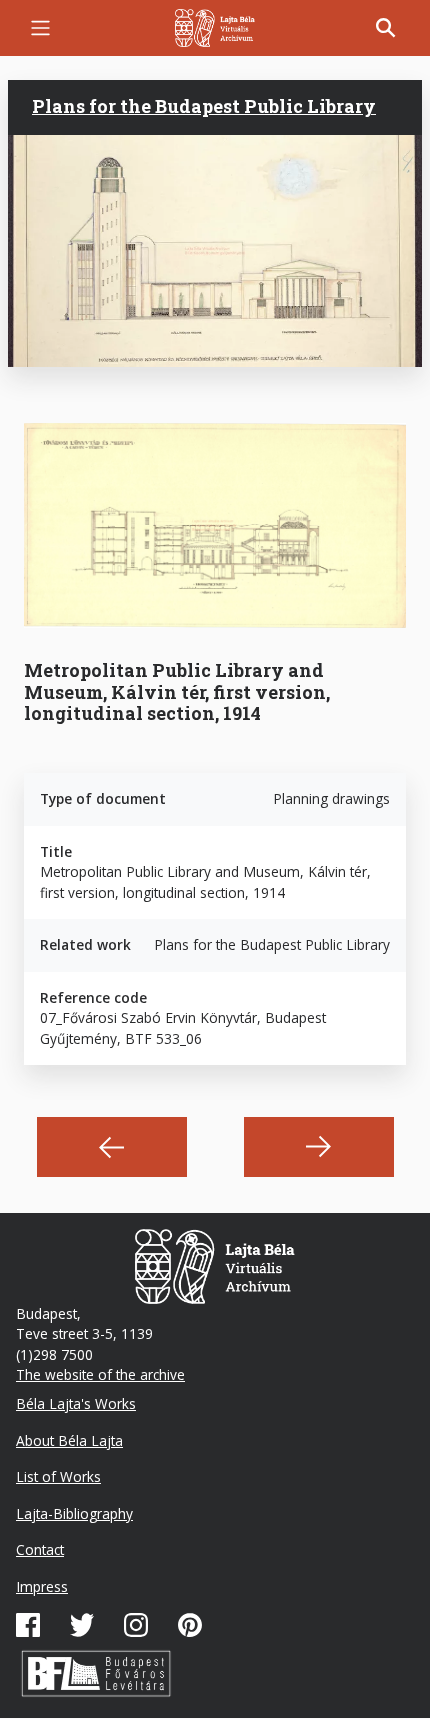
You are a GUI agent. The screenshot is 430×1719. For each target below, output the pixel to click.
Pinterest (190, 1625)
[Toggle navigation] (40, 27)
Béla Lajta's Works (76, 1403)
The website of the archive (100, 1374)
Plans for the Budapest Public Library (204, 106)
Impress (42, 1586)
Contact (40, 1549)
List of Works (58, 1476)
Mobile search (386, 28)
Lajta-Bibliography (74, 1513)
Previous (112, 1147)
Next (319, 1147)
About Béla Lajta (69, 1440)
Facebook (28, 1625)
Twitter (82, 1625)
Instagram (136, 1625)
